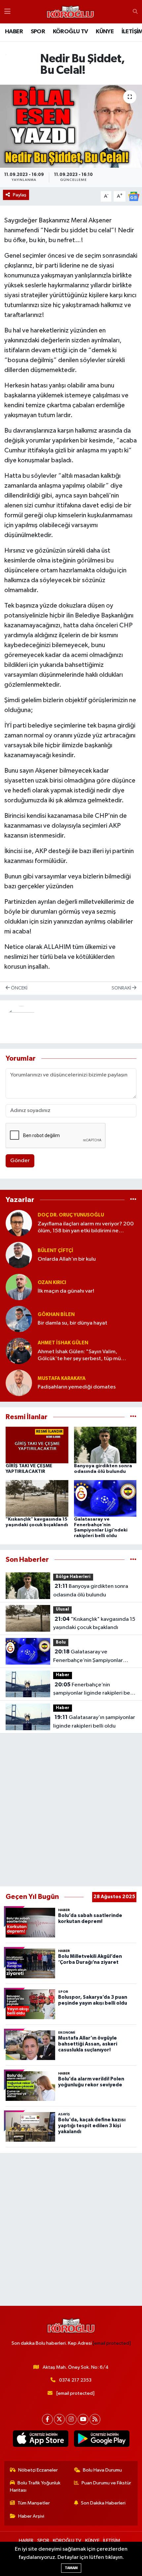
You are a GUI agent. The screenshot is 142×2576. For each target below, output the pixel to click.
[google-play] (102, 2440)
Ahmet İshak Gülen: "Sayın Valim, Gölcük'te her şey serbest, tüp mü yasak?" (79, 1356)
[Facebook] (47, 2419)
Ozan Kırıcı (52, 1283)
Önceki (19, 988)
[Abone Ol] (134, 196)
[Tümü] (133, 1200)
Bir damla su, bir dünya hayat (72, 1323)
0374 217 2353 (75, 2380)
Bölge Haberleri (73, 1577)
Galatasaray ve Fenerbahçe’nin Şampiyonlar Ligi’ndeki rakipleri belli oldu (88, 1657)
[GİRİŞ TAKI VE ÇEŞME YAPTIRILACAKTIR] (37, 1445)
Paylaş (20, 195)
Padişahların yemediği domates (77, 1387)
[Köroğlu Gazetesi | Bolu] (70, 12)
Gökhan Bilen (56, 1315)
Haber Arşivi (31, 2516)
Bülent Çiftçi (55, 1251)
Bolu (61, 1642)
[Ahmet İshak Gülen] (19, 1351)
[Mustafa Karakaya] (19, 1383)
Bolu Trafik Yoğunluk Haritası (35, 2487)
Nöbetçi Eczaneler (38, 2470)
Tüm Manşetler (34, 2503)
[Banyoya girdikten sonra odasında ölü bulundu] (105, 1445)
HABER (14, 32)
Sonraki (122, 988)
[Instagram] (71, 2419)
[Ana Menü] (7, 12)
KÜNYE (105, 32)
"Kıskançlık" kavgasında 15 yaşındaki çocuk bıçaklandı (94, 1623)
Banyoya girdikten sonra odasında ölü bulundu (91, 1590)
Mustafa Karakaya (62, 1378)
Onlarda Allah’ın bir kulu (67, 1259)
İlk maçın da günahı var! (66, 1291)
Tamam (71, 2568)
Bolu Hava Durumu (102, 2470)
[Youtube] (83, 2419)
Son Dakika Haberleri (103, 2503)
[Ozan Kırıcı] (19, 1287)
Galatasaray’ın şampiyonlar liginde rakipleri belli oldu (94, 1722)
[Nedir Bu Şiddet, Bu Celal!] (71, 126)
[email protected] (112, 2343)
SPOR (38, 32)
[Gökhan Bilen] (19, 1319)
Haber (63, 1675)
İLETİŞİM (112, 2541)
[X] (59, 2419)
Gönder (20, 1161)
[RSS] (95, 2419)
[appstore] (40, 2440)
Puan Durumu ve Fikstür (106, 2483)
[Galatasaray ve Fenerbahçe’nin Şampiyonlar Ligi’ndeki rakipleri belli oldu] (105, 1498)
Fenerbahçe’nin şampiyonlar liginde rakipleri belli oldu (94, 1690)
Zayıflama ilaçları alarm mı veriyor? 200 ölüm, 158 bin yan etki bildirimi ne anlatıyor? (86, 1228)
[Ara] (135, 12)
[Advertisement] (71, 1810)
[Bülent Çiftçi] (19, 1255)
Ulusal (62, 1609)
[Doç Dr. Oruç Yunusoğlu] (19, 1223)
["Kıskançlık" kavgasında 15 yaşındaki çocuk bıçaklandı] (37, 1498)
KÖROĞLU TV (71, 32)
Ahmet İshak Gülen (63, 1343)
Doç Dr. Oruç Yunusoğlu (71, 1215)
